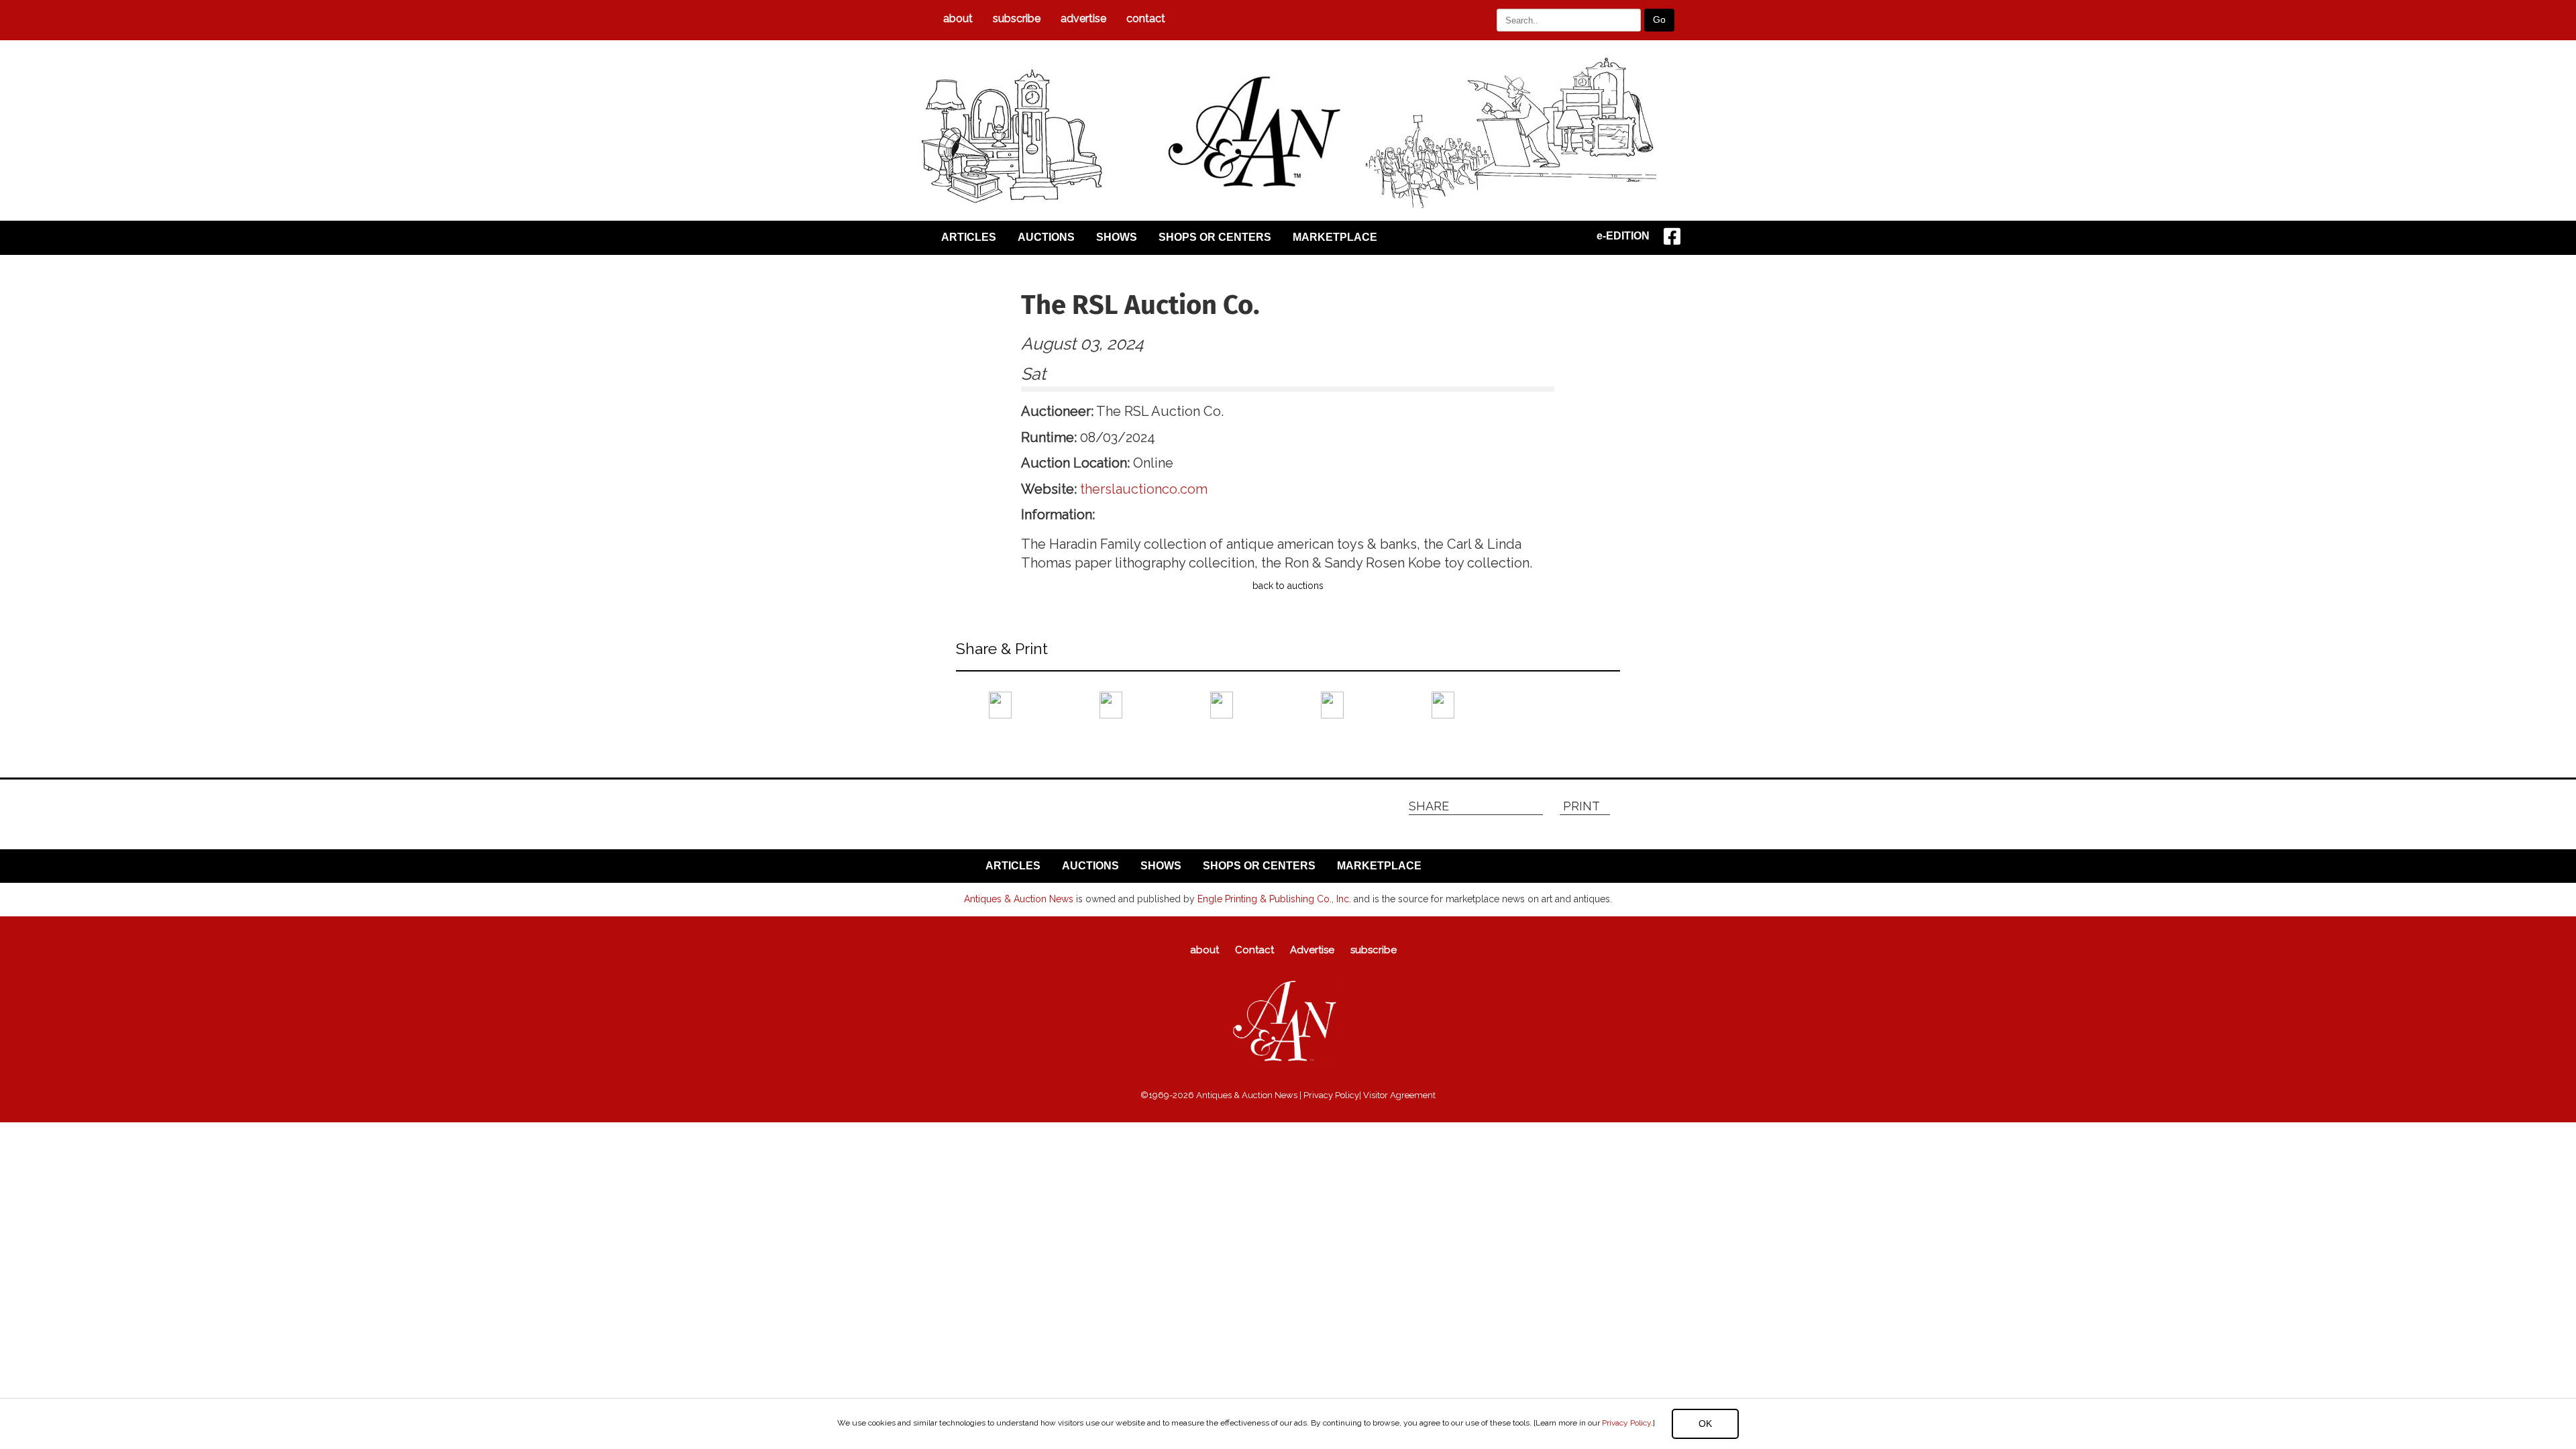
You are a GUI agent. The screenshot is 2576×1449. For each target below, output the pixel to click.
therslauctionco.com (1144, 489)
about (958, 18)
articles (969, 237)
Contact (1146, 18)
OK (1705, 1424)
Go (1659, 19)
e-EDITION (1623, 236)
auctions (1046, 237)
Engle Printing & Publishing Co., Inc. (1274, 899)
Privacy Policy (1626, 1423)
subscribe (1017, 18)
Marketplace (1335, 237)
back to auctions (1288, 586)
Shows (1117, 237)
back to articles (989, 743)
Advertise (1083, 18)
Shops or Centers (1215, 237)
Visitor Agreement (1399, 1095)
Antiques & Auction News (1019, 899)
